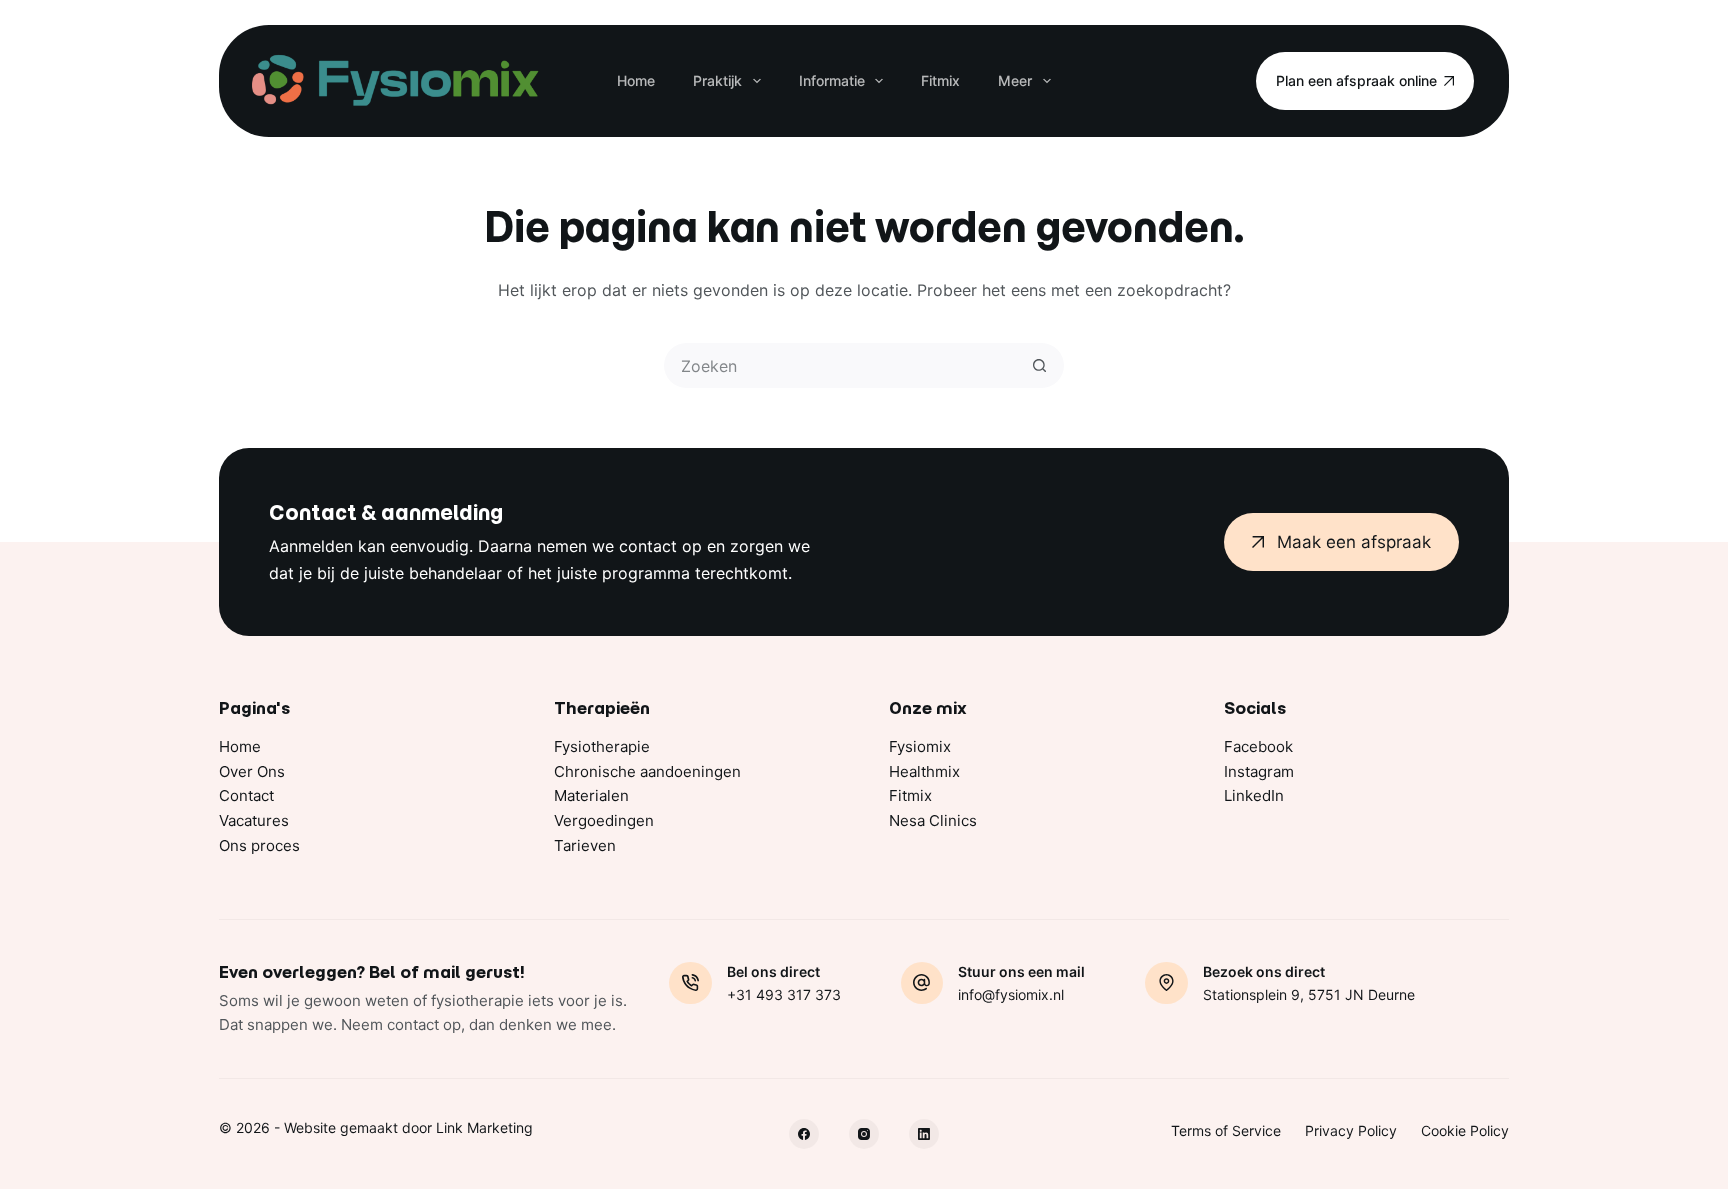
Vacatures (254, 820)
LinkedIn (1254, 795)
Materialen (591, 795)
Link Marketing (484, 1127)
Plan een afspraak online (1356, 80)
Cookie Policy (1465, 1130)
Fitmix (940, 80)
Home (636, 80)
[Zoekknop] (1039, 365)
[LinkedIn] (924, 1134)
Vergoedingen (604, 820)
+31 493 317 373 (784, 994)
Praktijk (717, 80)
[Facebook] (804, 1134)
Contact (246, 795)
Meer (1015, 80)
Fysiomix (920, 746)
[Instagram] (864, 1134)
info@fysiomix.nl (1011, 994)
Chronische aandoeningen (647, 771)
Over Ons (252, 771)
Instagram (1259, 771)
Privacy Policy (1351, 1130)
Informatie (832, 80)
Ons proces (259, 845)
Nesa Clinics (933, 820)
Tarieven (585, 845)
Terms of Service (1226, 1130)
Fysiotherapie (602, 746)
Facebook (1258, 746)
